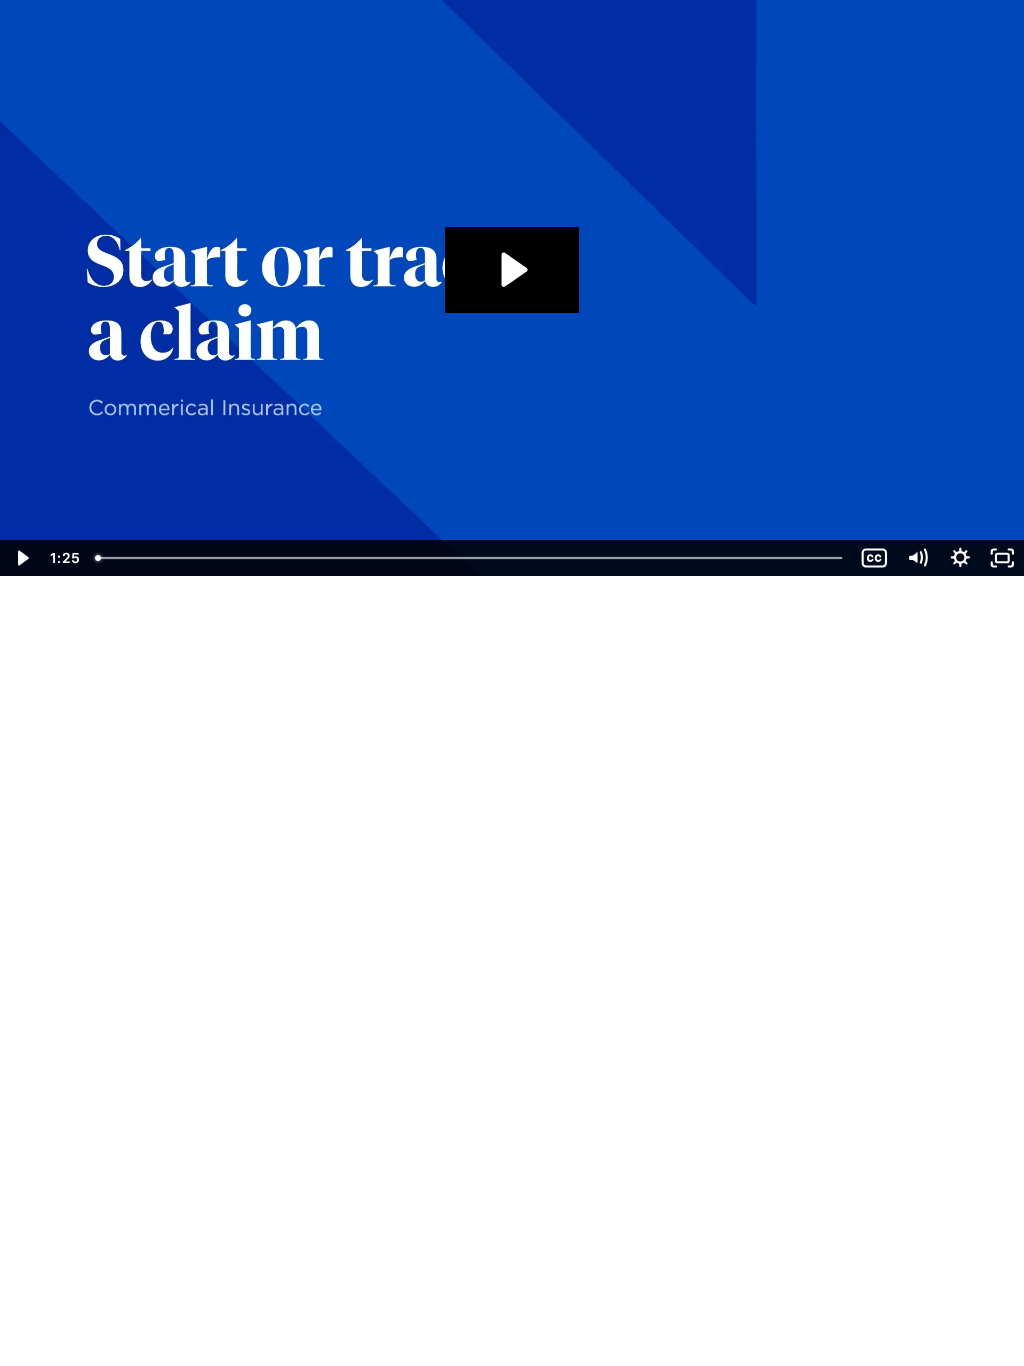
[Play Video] (21, 558)
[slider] (470, 558)
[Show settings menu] (960, 558)
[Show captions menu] (874, 558)
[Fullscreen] (1002, 558)
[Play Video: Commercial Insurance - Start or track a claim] (511, 269)
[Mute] (917, 558)
